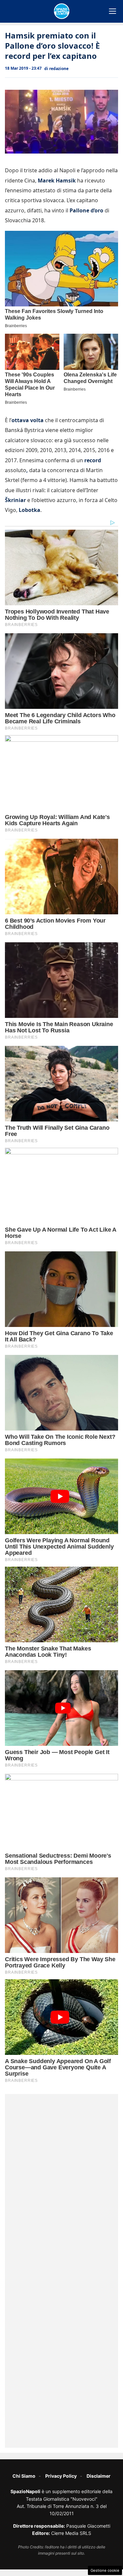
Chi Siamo (24, 2476)
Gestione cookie (105, 2570)
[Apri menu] (113, 11)
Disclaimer (99, 2476)
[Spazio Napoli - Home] (62, 11)
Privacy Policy (61, 2476)
